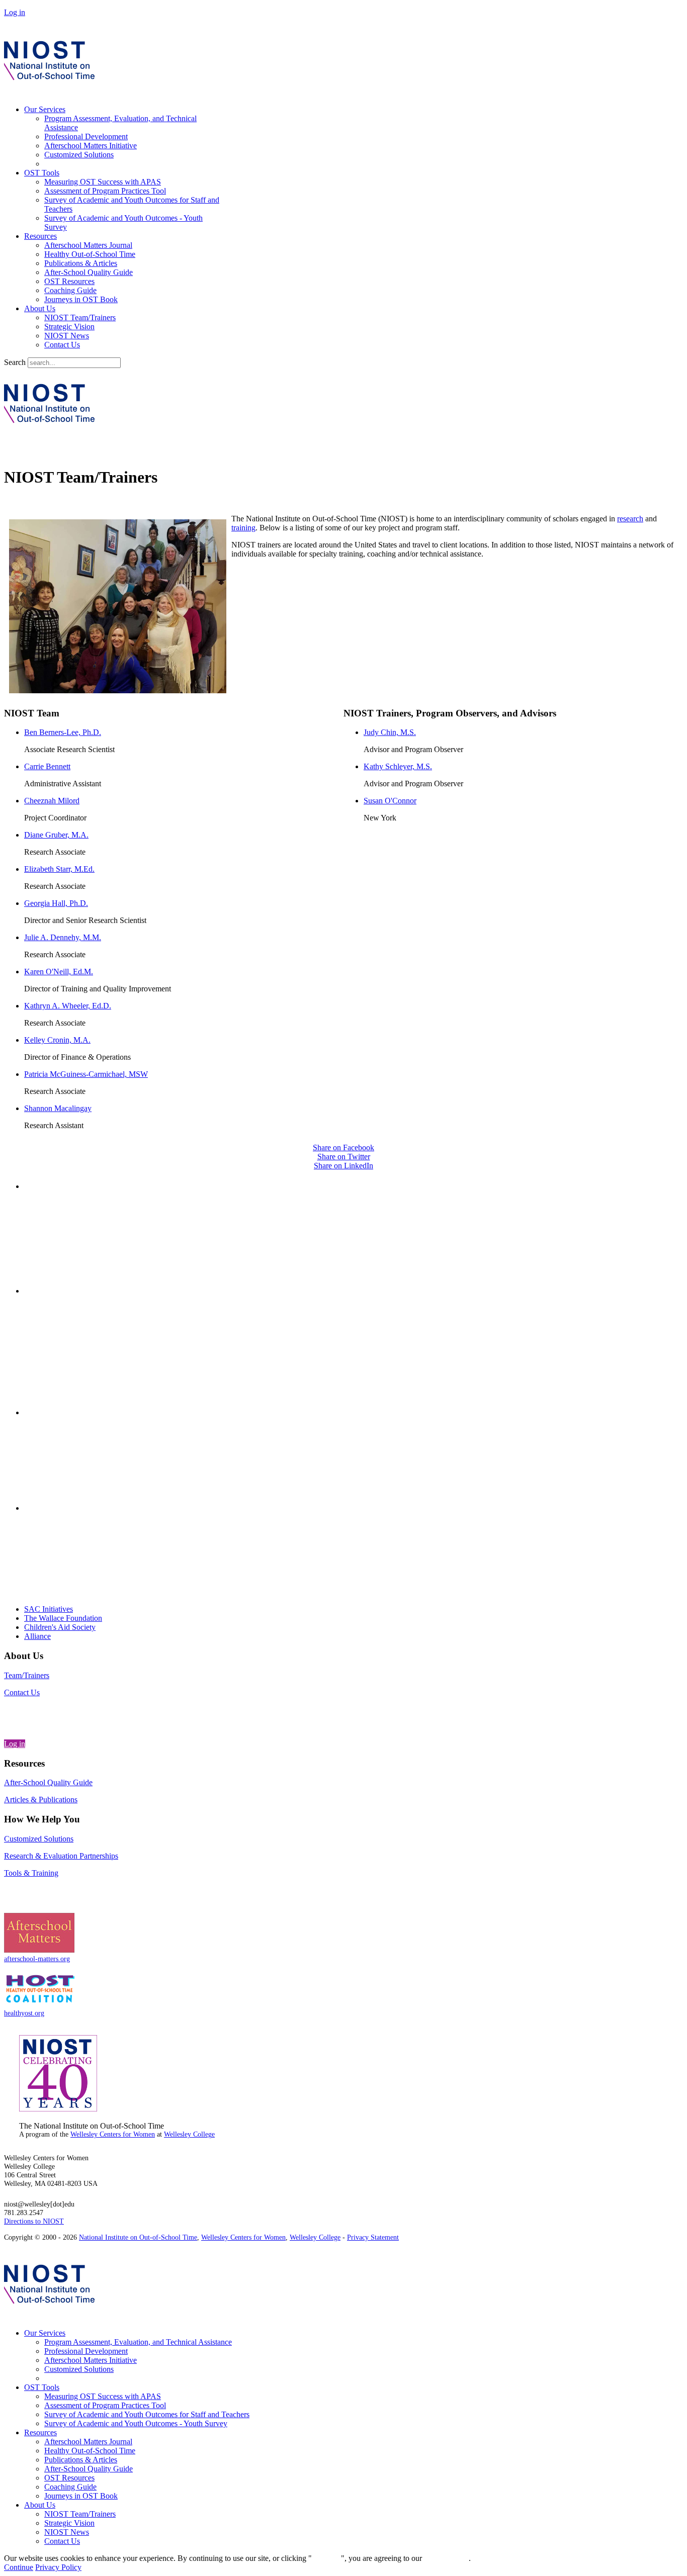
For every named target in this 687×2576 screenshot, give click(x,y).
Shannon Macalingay (58, 1108)
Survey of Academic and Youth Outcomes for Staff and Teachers (147, 2414)
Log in (15, 12)
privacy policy (446, 2558)
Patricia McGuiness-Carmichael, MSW (86, 1074)
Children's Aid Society (60, 1627)
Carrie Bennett (47, 766)
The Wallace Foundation (63, 1618)
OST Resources (69, 281)
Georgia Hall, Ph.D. (56, 903)
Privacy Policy (58, 2567)
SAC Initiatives (49, 1609)
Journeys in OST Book (81, 299)
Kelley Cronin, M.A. (57, 1040)
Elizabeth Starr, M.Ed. (59, 869)
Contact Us (62, 345)
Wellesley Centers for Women (113, 2134)
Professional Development (86, 136)
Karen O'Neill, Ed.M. (59, 972)
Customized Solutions (79, 155)
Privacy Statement (373, 2237)
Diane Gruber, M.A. (56, 835)
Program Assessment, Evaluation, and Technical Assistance (138, 2342)
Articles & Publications (41, 1800)
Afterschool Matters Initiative (91, 146)
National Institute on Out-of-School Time (138, 2237)
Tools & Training (31, 1873)
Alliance (37, 1636)
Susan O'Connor (390, 801)
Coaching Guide (70, 290)
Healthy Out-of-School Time (90, 254)
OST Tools (42, 173)
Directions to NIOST (34, 2221)
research (630, 519)
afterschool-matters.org (37, 1959)
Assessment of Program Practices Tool (105, 191)
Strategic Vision (69, 327)
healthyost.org (24, 2013)
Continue (326, 2558)
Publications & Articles (81, 263)
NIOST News (67, 336)
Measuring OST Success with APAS (103, 182)
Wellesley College (189, 2134)
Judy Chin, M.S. (390, 732)
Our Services (45, 109)
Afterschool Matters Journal (88, 245)
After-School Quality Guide (89, 272)
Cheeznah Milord (52, 801)
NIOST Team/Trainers (80, 317)
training (243, 528)
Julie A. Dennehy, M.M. (63, 937)
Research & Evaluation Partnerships (61, 1856)
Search (15, 362)
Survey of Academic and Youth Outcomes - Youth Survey (136, 2423)
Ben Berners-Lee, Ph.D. (63, 732)
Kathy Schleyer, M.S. (398, 766)
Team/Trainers (27, 1675)
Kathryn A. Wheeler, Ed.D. (68, 1006)
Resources (40, 236)
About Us (40, 308)
